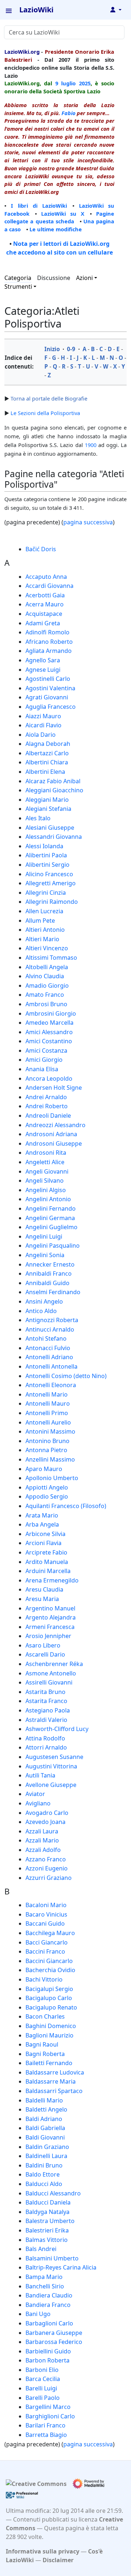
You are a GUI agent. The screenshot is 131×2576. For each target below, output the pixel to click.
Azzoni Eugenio (47, 1868)
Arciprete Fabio (46, 1552)
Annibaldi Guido (47, 1283)
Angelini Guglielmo (51, 1227)
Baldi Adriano (44, 2119)
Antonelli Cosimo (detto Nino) (66, 1376)
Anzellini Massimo (50, 1459)
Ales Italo (38, 818)
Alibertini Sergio (47, 865)
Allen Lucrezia (44, 911)
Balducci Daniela (48, 2202)
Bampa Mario (44, 2277)
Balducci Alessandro (53, 2193)
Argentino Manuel (50, 1608)
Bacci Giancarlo (47, 1942)
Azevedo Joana (45, 1822)
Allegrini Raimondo (52, 902)
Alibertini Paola (46, 855)
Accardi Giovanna (49, 586)
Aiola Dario (41, 735)
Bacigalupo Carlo (49, 1998)
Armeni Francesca (50, 1627)
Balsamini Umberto (52, 2258)
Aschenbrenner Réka (54, 1664)
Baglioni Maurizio (49, 2035)
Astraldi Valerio (46, 1720)
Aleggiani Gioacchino (54, 790)
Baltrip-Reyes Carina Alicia (61, 2267)
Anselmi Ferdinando (53, 1292)
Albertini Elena (45, 772)
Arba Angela (42, 1524)
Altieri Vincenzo (47, 948)
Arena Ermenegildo (52, 1580)
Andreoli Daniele (48, 1116)
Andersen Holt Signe (54, 1088)
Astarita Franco (46, 1701)
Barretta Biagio (46, 2435)
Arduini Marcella (48, 1571)
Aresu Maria (42, 1599)
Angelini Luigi (44, 1236)
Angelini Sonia (45, 1255)
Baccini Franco (45, 1951)
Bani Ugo (38, 2314)
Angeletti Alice (45, 1162)
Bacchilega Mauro (50, 1933)
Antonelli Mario (47, 1394)
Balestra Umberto (50, 2221)
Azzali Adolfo (43, 1850)
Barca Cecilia (43, 2379)
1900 (91, 445)
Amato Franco (45, 995)
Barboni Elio (42, 2370)
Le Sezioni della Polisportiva (45, 413)
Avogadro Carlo (47, 1813)
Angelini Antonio (48, 1199)
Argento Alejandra (51, 1617)
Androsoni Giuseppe (54, 1143)
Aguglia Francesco (51, 707)
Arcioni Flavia (43, 1543)
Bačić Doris (41, 549)
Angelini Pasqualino (53, 1246)
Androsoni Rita (46, 1153)
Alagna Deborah (48, 744)
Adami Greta (43, 623)
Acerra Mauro (45, 604)
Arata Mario (42, 1515)
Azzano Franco (46, 1859)
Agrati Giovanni (47, 697)
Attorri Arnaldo (46, 1747)
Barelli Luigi (41, 2388)
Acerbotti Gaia (45, 595)
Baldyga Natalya (47, 2212)
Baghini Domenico (51, 2026)
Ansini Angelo (44, 1301)
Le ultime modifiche (56, 229)
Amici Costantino (49, 1041)
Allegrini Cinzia (46, 893)
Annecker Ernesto (50, 1264)
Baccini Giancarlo (49, 1961)
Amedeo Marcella (49, 1023)
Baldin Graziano (47, 2147)
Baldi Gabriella (45, 2128)
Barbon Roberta (47, 2360)
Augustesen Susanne (54, 1757)
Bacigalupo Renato (51, 2007)
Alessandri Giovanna (54, 837)
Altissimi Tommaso (51, 958)
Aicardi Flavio (43, 725)
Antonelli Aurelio (48, 1422)
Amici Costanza (46, 1051)
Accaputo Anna (46, 577)
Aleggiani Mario (47, 800)
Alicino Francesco (49, 874)
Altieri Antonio (45, 930)
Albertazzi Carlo (47, 753)
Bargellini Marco (48, 2407)
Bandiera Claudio (49, 2295)
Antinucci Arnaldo (50, 1329)
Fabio (68, 113)
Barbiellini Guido (48, 2351)
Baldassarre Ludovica (55, 2072)
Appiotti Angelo (47, 1487)
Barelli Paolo (43, 2398)
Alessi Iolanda (44, 846)
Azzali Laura (42, 1831)
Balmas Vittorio (47, 2240)
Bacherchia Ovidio (50, 1970)
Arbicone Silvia (45, 1534)
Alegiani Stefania (48, 809)
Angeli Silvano (45, 1181)
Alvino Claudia (45, 976)
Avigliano (38, 1803)
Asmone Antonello (51, 1673)
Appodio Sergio (47, 1496)
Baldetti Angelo (46, 2109)
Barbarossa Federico (54, 2342)
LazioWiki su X (63, 214)
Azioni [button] (84, 278)
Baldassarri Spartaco (54, 2091)
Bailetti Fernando (49, 2063)
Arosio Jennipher (48, 1636)
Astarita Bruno (45, 1692)
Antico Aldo (41, 1311)
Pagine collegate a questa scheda (59, 218)
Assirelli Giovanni (49, 1682)
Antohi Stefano (46, 1338)
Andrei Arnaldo (46, 1097)
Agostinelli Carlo (48, 679)
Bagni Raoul (42, 2044)
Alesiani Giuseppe (50, 828)
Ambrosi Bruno (46, 1004)
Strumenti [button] (18, 287)
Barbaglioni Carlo (49, 2323)
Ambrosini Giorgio (51, 1013)
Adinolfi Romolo (47, 632)
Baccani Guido (45, 1923)
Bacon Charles (45, 2016)
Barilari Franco (45, 2425)
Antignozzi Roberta (52, 1320)
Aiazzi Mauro (43, 716)
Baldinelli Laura (46, 2156)
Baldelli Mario (44, 2100)
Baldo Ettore (43, 2174)
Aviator (35, 1794)
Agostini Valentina (50, 688)
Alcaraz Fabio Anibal (53, 781)
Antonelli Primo (47, 1413)
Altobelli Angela (47, 967)
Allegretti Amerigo (51, 883)
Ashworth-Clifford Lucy (57, 1729)
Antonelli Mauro (48, 1403)
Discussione (54, 278)
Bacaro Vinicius (46, 1914)
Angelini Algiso (46, 1190)
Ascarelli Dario (45, 1654)
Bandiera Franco (48, 2305)
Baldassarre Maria (51, 2081)
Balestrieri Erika (47, 2230)
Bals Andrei (41, 2249)
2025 (85, 83)
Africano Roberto (49, 642)
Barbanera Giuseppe (54, 2333)
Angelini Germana (50, 1218)
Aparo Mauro (44, 1469)
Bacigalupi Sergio (49, 1989)
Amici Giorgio (44, 1060)
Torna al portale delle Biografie (49, 398)
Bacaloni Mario (46, 1905)
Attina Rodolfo (45, 1738)
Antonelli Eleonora (51, 1385)
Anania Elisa (42, 1069)
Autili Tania (40, 1775)
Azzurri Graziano (49, 1878)
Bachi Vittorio (44, 1979)
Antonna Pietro (46, 1450)
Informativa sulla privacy (43, 2551)
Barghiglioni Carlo (50, 2416)
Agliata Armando (49, 651)
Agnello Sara (43, 660)
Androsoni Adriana (51, 1134)
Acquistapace (44, 614)
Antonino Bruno (47, 1441)
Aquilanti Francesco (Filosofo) (66, 1506)
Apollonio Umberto (52, 1478)
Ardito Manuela (47, 1562)
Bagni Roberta (45, 2054)
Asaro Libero (43, 1645)
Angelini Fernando (51, 1208)
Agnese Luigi (43, 670)
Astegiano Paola (48, 1710)
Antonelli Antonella (51, 1366)
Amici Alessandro (49, 1032)
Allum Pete (40, 921)
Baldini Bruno (44, 2165)
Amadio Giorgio (47, 986)
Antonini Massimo (50, 1431)
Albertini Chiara (47, 762)
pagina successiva (88, 522)
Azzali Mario (42, 1840)
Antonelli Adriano (49, 1357)
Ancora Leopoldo (49, 1078)
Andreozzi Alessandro (55, 1125)
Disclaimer (58, 2560)
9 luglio (65, 83)
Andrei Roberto (47, 1106)
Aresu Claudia (44, 1589)
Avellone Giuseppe (51, 1785)
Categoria (18, 278)
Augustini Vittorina (51, 1766)
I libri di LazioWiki (39, 206)
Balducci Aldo (44, 2184)
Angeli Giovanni (47, 1171)
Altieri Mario (42, 939)
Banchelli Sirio (45, 2286)
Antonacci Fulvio (48, 1348)
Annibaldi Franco (49, 1273)
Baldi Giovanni (45, 2137)
